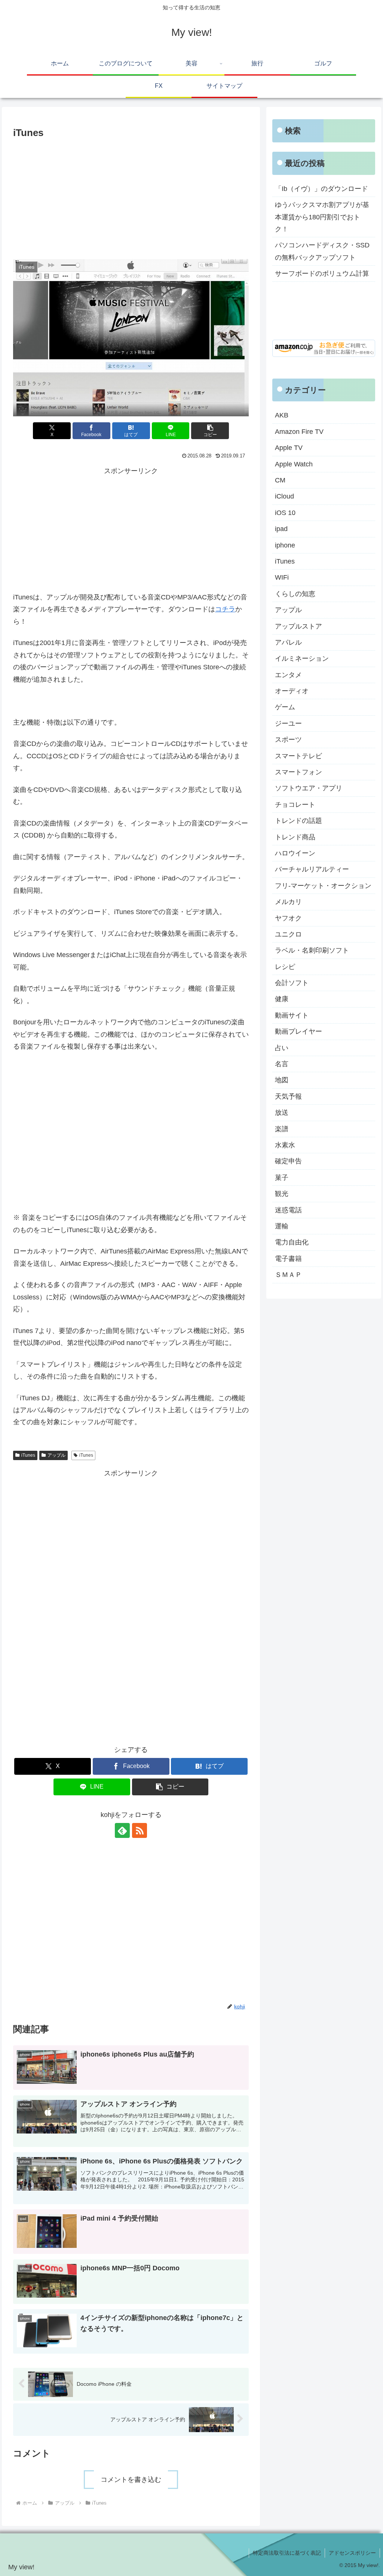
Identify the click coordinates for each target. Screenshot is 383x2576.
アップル (56, 1455)
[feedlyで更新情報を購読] (122, 1830)
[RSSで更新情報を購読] (140, 1830)
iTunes (28, 1455)
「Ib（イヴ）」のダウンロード (321, 189)
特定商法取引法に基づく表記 (287, 2553)
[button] (210, 431)
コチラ (225, 609)
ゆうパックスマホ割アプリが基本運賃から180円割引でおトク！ (322, 217)
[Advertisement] (131, 197)
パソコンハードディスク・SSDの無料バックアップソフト (322, 251)
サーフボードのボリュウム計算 (322, 274)
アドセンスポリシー (352, 2553)
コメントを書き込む (131, 2480)
